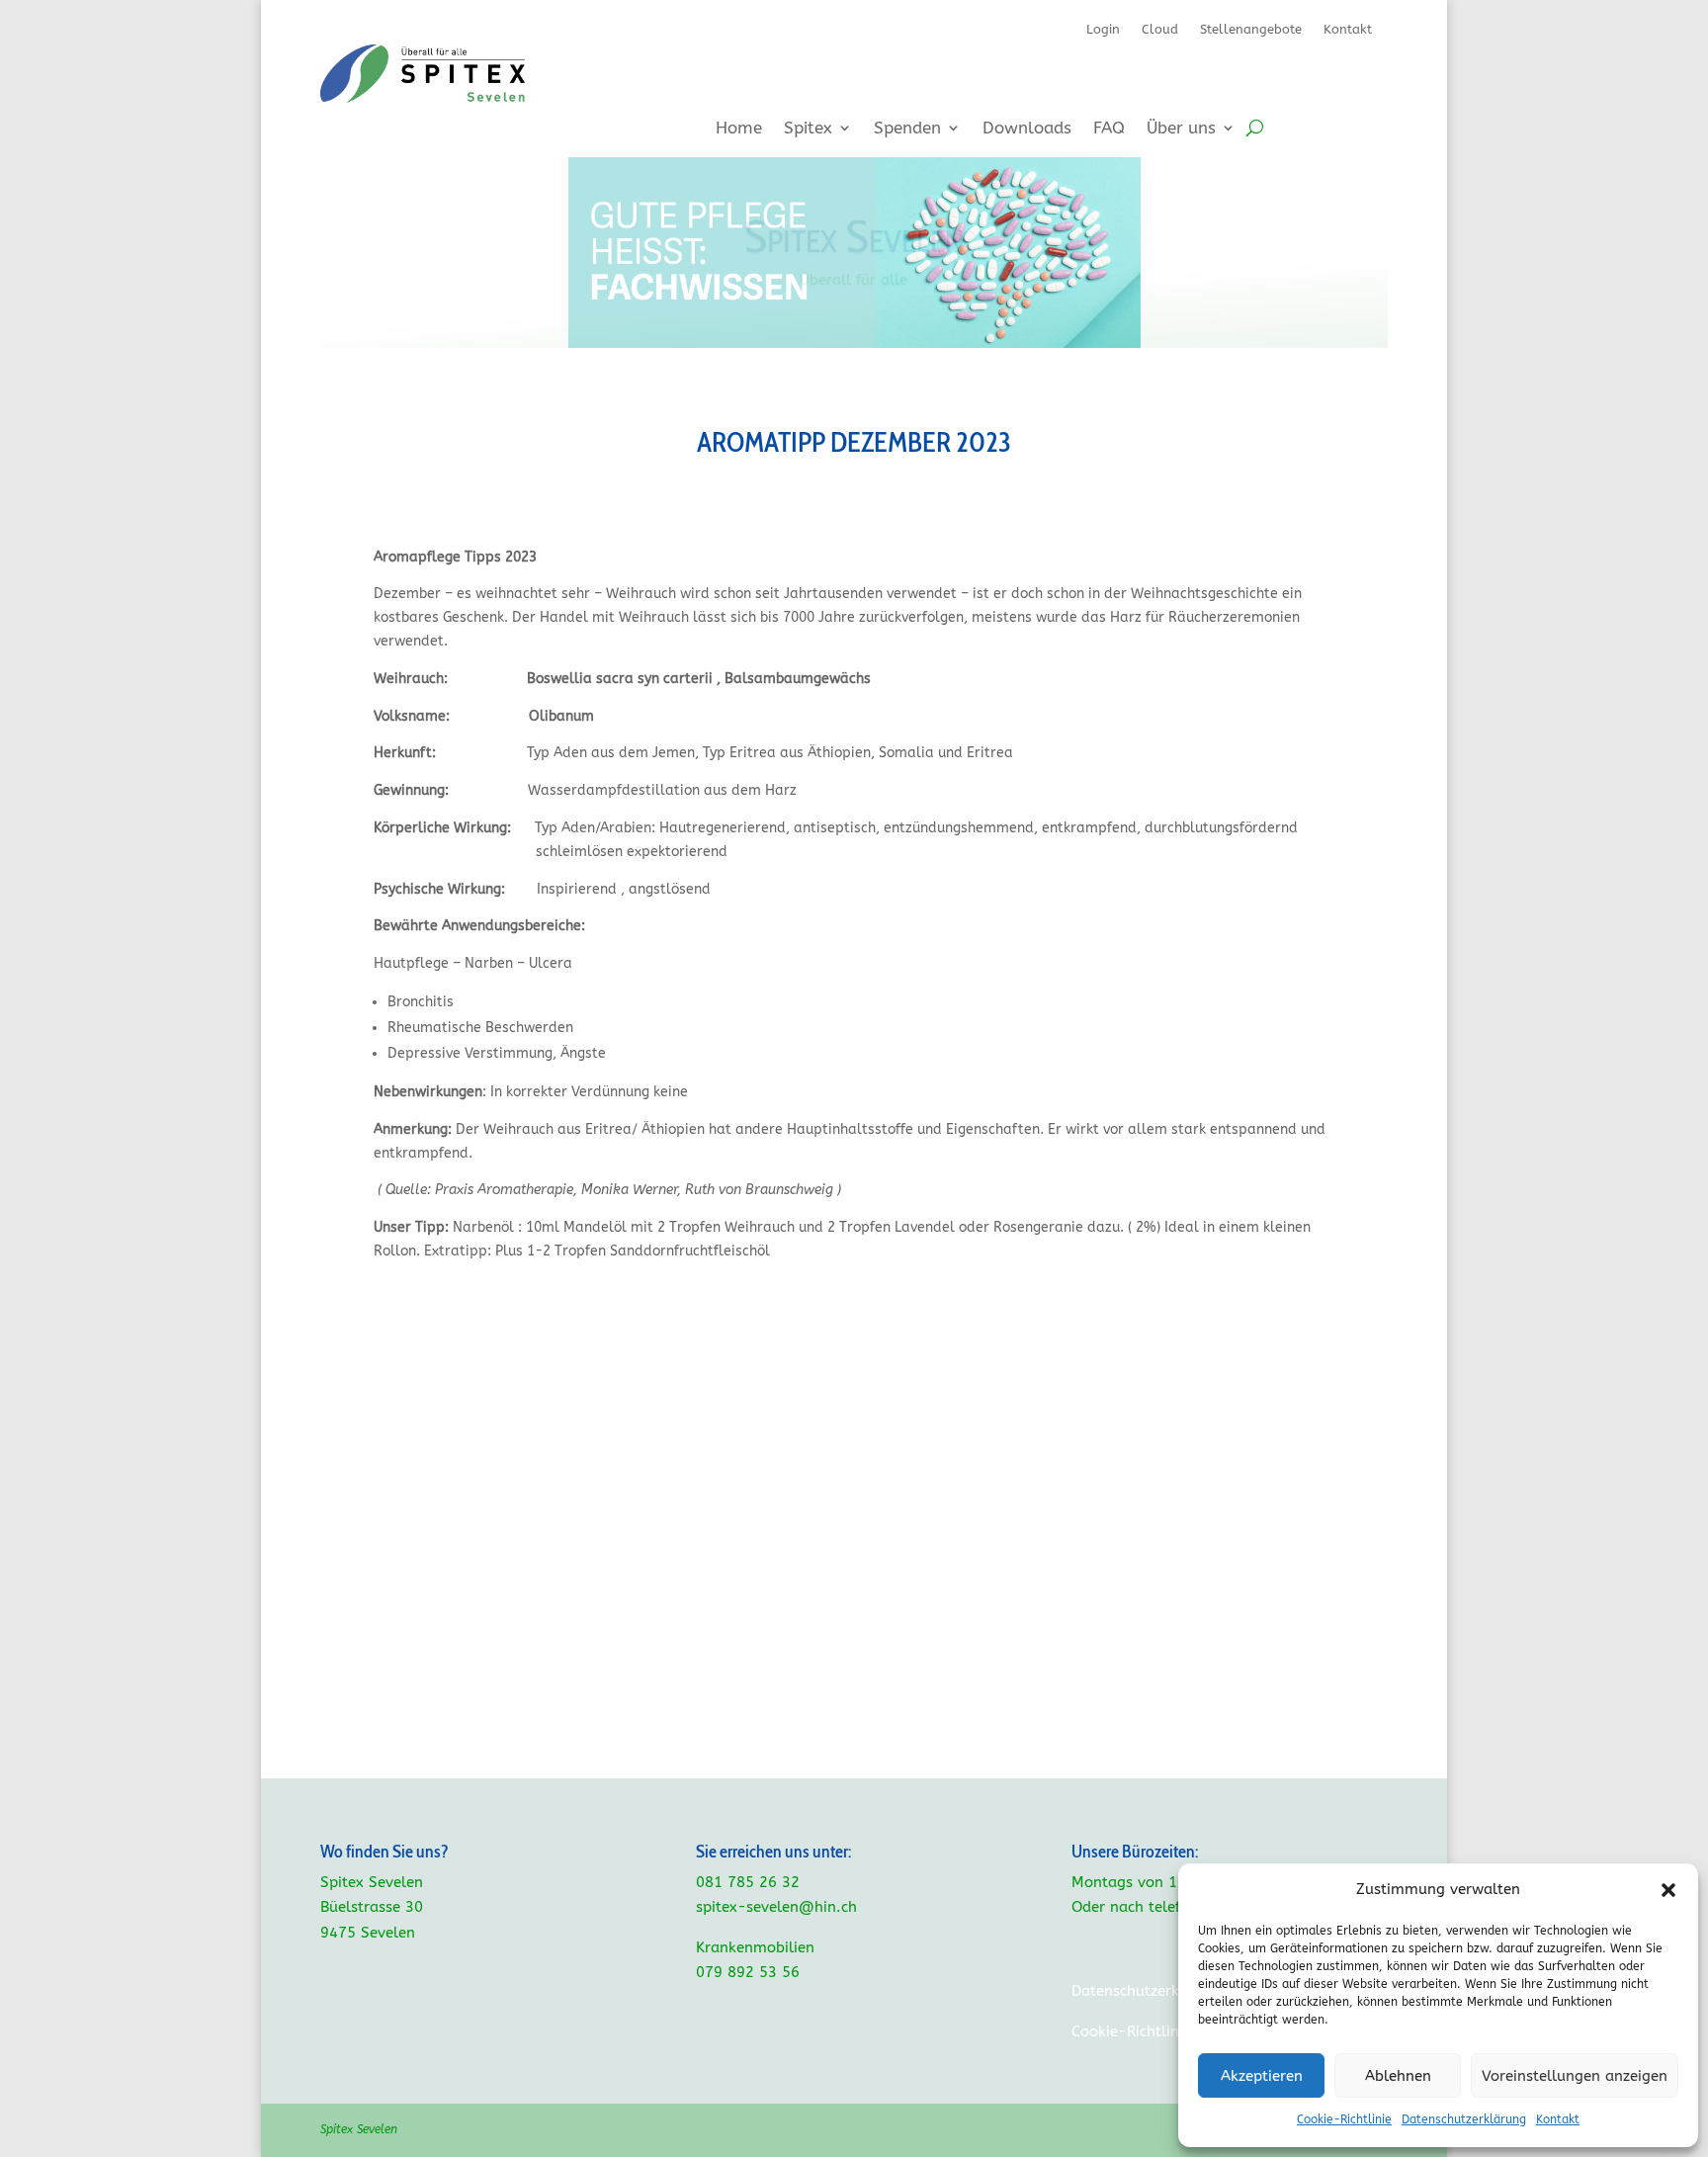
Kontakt (1558, 2119)
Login (1103, 30)
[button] (1668, 1890)
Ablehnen (1398, 2076)
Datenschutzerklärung (1464, 2119)
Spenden (907, 129)
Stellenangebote (1251, 30)
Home (739, 129)
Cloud (1160, 30)
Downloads (1027, 129)
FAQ (1109, 129)
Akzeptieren (1262, 2076)
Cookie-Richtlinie (1344, 2119)
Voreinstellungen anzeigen (1575, 2076)
